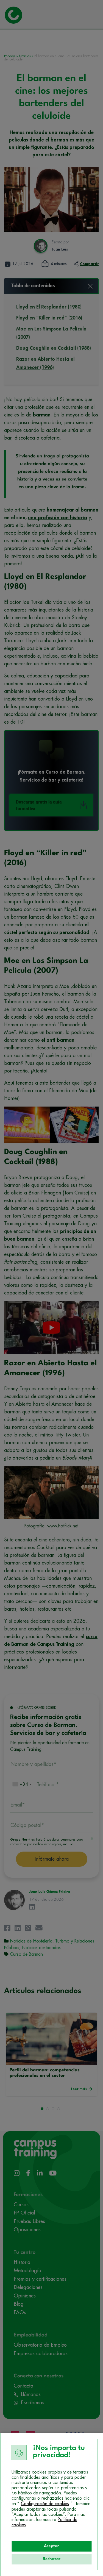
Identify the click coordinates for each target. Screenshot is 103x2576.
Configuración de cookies (45, 2504)
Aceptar (51, 2546)
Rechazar (52, 2559)
